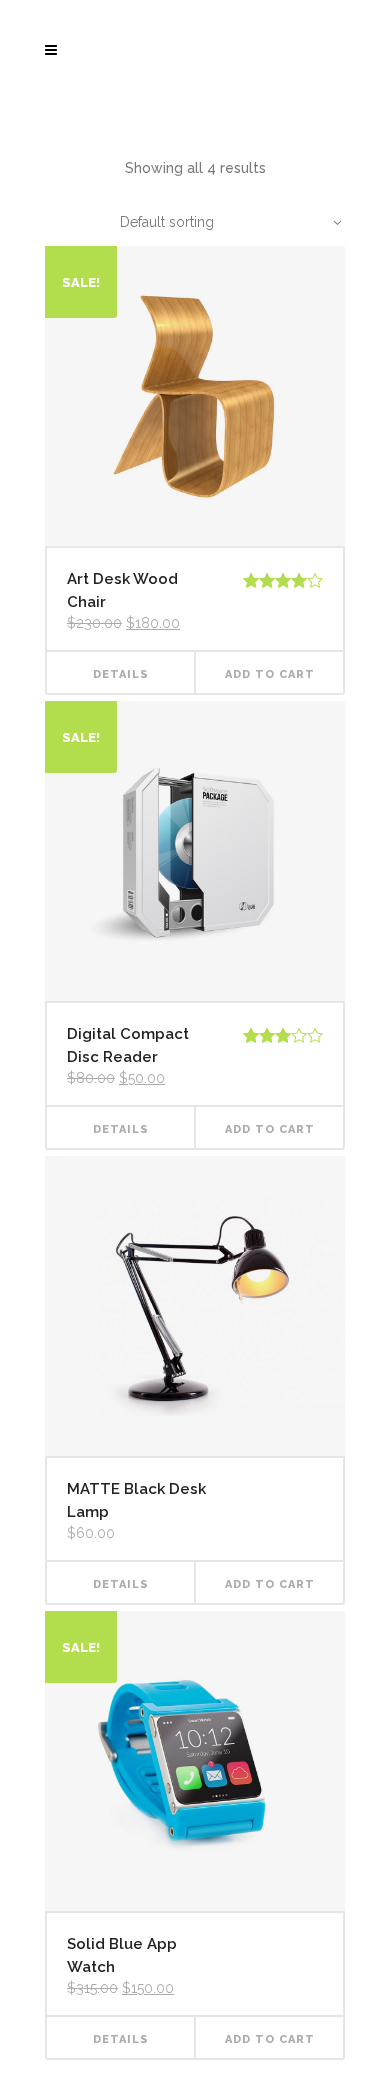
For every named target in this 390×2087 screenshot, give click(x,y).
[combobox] (220, 222)
